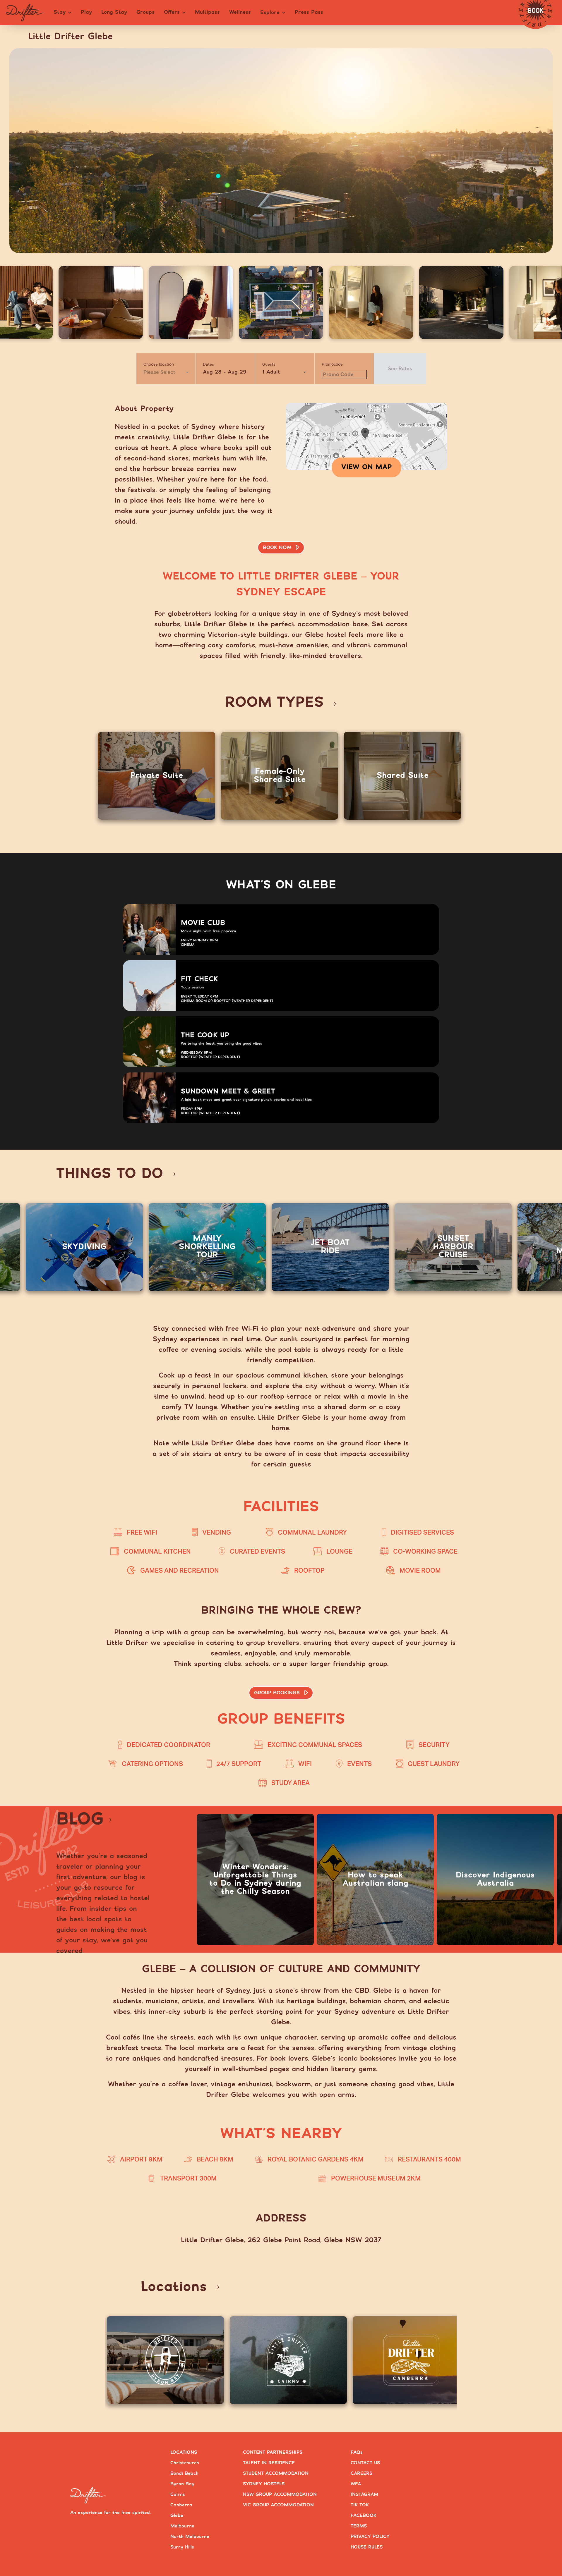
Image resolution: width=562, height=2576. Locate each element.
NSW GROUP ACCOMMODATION (280, 2495)
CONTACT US (365, 2463)
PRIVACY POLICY (370, 2537)
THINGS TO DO (110, 1174)
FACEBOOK (364, 2516)
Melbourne (182, 2526)
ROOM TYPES (274, 703)
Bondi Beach (184, 2473)
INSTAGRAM (364, 2495)
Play (86, 12)
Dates (208, 364)
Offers (172, 12)
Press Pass (309, 12)
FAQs (357, 2452)
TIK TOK (360, 2505)
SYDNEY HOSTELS (264, 2484)
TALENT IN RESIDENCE (269, 2463)
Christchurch (185, 2463)
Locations (174, 2287)
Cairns (178, 2495)
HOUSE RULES (367, 2547)
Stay (60, 12)
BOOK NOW (277, 548)
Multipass (207, 12)
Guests (269, 364)
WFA (356, 2484)
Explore (270, 13)
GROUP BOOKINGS (277, 1693)
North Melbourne (190, 2537)
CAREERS (361, 2473)
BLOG (80, 1820)
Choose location (159, 364)
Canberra (181, 2505)
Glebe (177, 2516)
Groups (145, 12)
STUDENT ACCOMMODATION (276, 2473)
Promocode (332, 364)
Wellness (240, 12)
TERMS (359, 2526)
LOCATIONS (184, 2452)
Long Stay (114, 12)
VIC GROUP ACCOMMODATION (278, 2505)
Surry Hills (182, 2547)
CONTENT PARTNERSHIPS (273, 2452)
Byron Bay (182, 2484)
